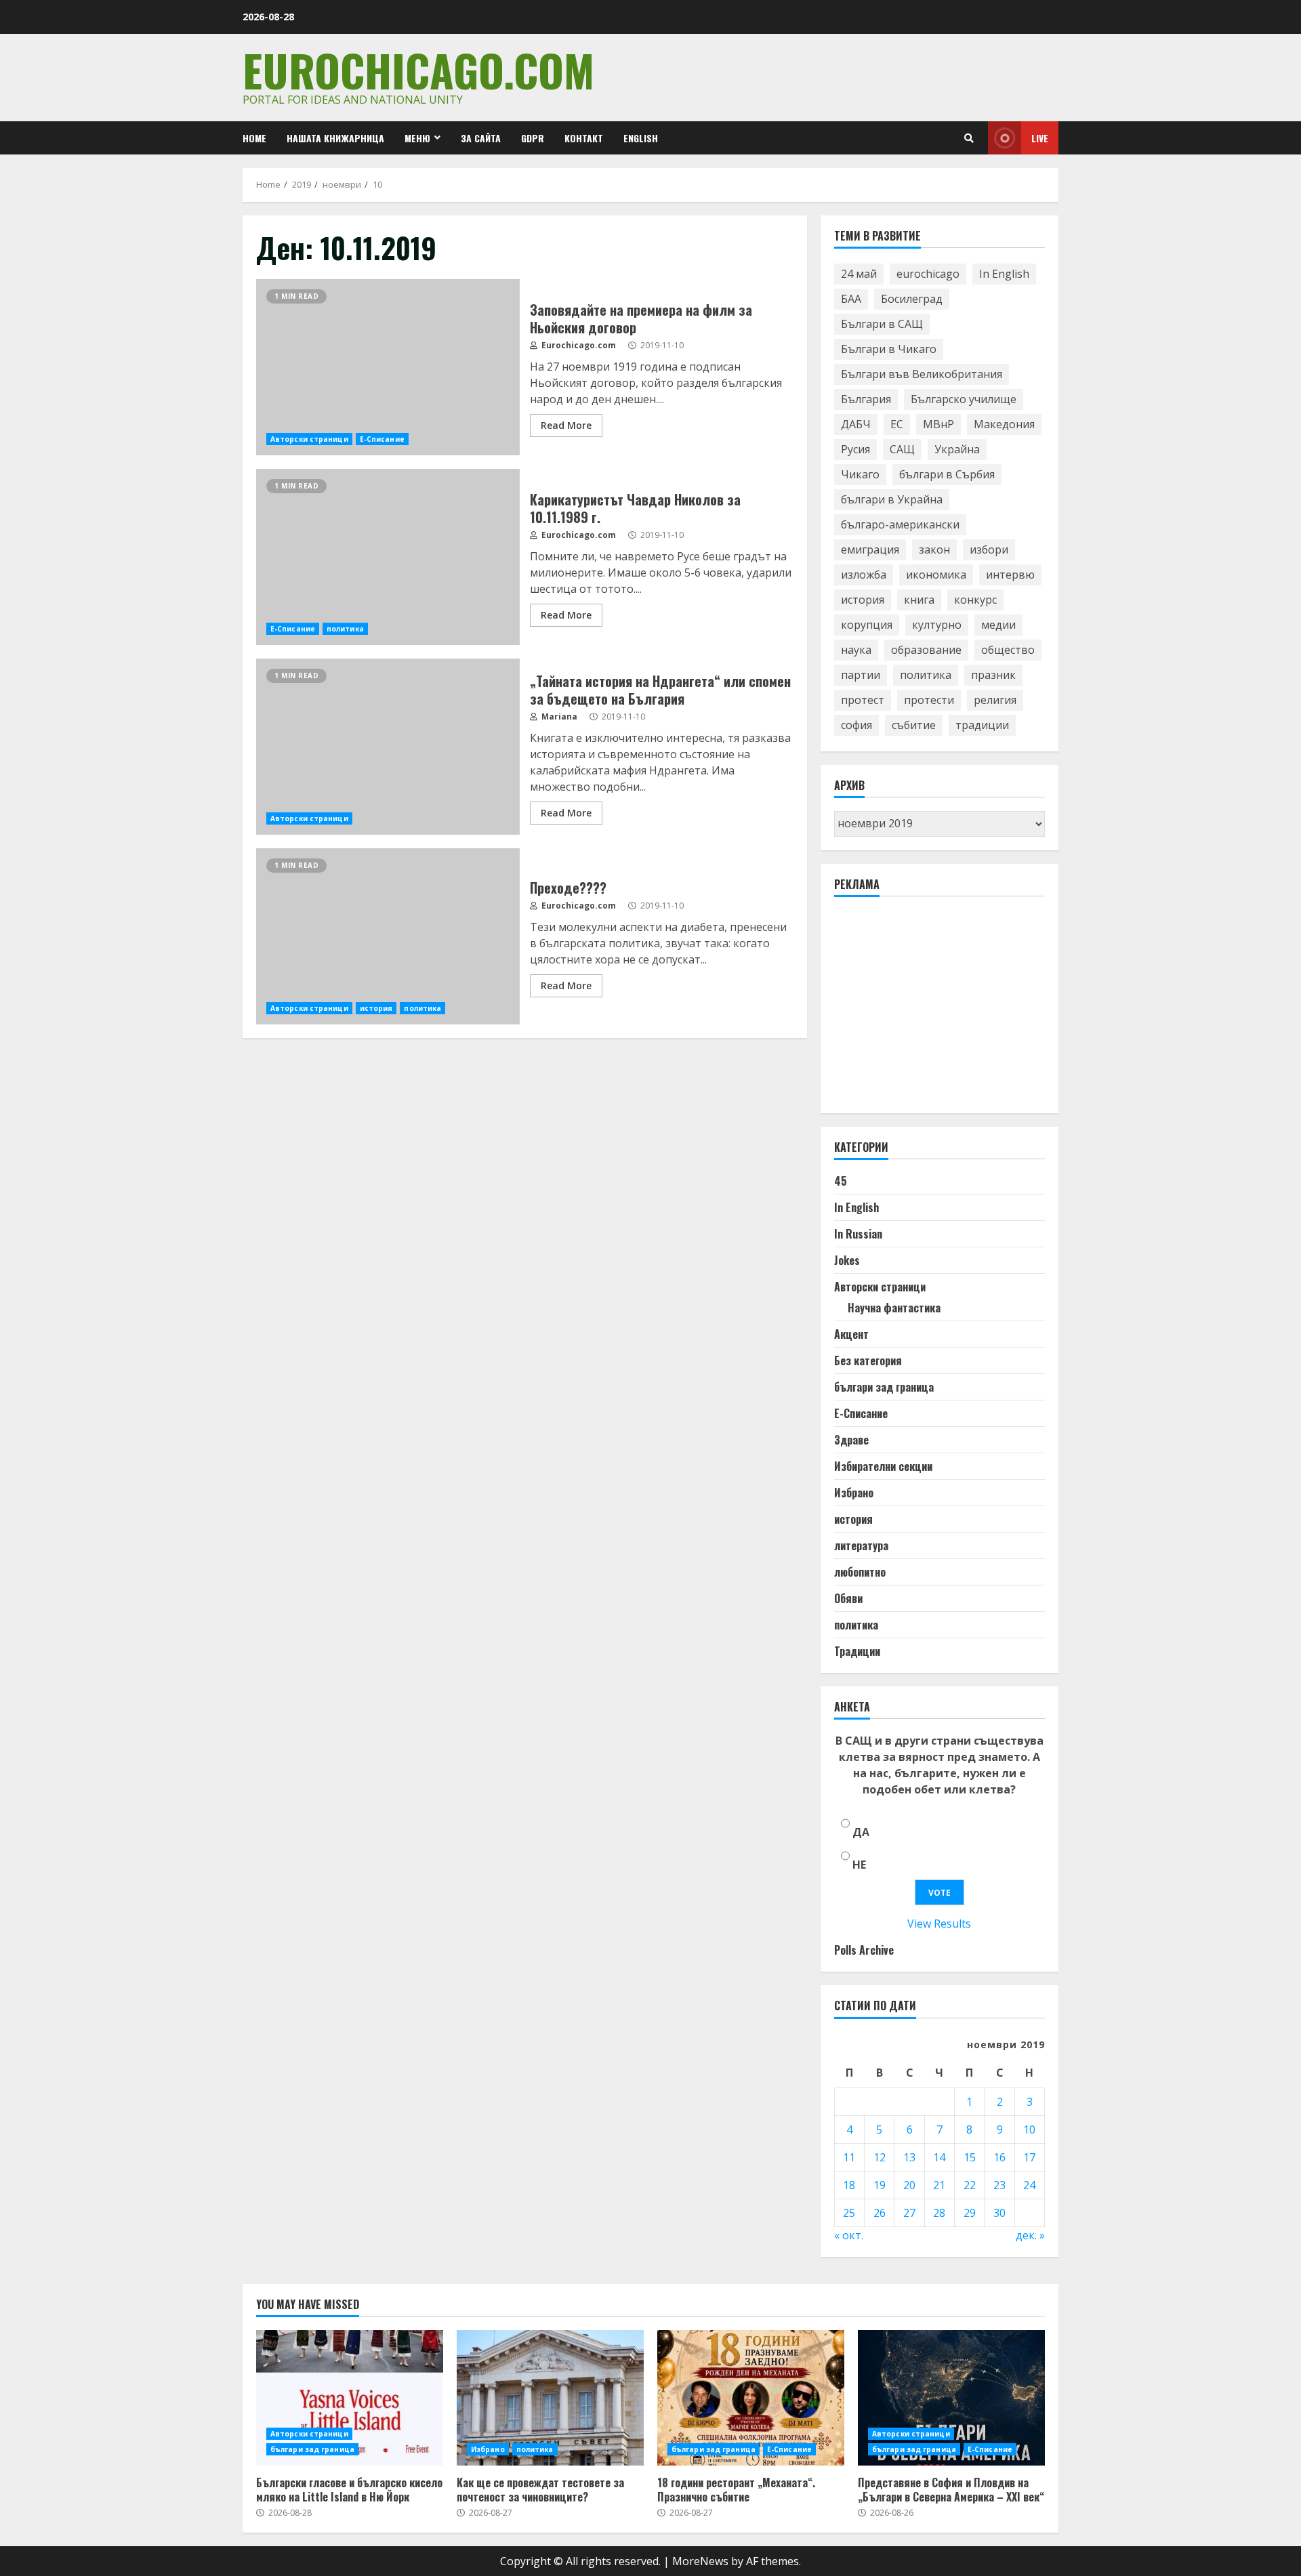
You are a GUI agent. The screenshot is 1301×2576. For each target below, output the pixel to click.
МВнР (938, 424)
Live (1040, 138)
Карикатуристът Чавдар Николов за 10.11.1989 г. (388, 557)
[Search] (969, 138)
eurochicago (928, 274)
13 (909, 2157)
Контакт (584, 138)
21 (939, 2185)
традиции (982, 725)
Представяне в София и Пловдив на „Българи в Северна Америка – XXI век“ (951, 2398)
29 (970, 2213)
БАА (851, 299)
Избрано (854, 1493)
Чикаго (860, 474)
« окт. (849, 2235)
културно (937, 625)
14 (939, 2157)
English (641, 138)
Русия (855, 449)
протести (929, 700)
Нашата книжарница (335, 138)
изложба (864, 575)
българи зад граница (884, 1387)
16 (999, 2157)
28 (939, 2213)
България (866, 399)
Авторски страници (309, 439)
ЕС (897, 424)
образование (926, 650)
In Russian (858, 1234)
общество (1008, 650)
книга (919, 600)
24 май (859, 274)
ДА (861, 1832)
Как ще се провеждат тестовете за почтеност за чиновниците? (550, 2398)
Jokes (847, 1260)
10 (1029, 2130)
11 (849, 2157)
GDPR (533, 138)
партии (861, 675)
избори (989, 549)
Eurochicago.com (418, 69)
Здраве (851, 1440)
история (376, 1008)
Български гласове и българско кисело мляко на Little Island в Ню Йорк (350, 2398)
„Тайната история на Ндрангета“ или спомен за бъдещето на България (388, 747)
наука (856, 650)
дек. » (1030, 2235)
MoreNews (700, 2561)
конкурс (975, 600)
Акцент (851, 1334)
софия (856, 725)
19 (880, 2185)
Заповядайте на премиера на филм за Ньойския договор (388, 367)
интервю (1010, 575)
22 (970, 2185)
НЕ (859, 1865)
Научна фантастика (894, 1308)
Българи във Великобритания (922, 374)
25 (849, 2213)
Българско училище (964, 399)
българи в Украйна (892, 499)
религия (995, 700)
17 (1029, 2157)
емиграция (870, 549)
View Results (939, 1924)
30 (999, 2213)
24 (1029, 2185)
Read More (566, 425)
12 (880, 2157)
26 (880, 2213)
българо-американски (900, 524)
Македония (1004, 424)
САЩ (902, 449)
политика (345, 629)
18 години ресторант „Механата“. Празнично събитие (751, 2398)
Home (254, 138)
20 (909, 2185)
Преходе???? (388, 936)
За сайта (481, 138)
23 (999, 2185)
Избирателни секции (883, 1466)
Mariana (558, 716)
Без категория (868, 1360)
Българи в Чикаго (889, 349)
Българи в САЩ (882, 324)
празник (993, 675)
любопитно (860, 1572)
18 (849, 2185)
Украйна (957, 449)
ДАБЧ (856, 424)
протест (863, 700)
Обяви (848, 1598)
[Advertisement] (936, 1011)
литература (861, 1545)
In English (1004, 274)
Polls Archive (864, 1950)
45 (841, 1181)
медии (998, 625)
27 (909, 2213)
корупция (867, 625)
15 (970, 2157)
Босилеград (912, 299)
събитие (914, 725)
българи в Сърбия (947, 474)
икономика (936, 575)
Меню (417, 138)
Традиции (857, 1651)
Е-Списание (382, 439)
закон (934, 549)
